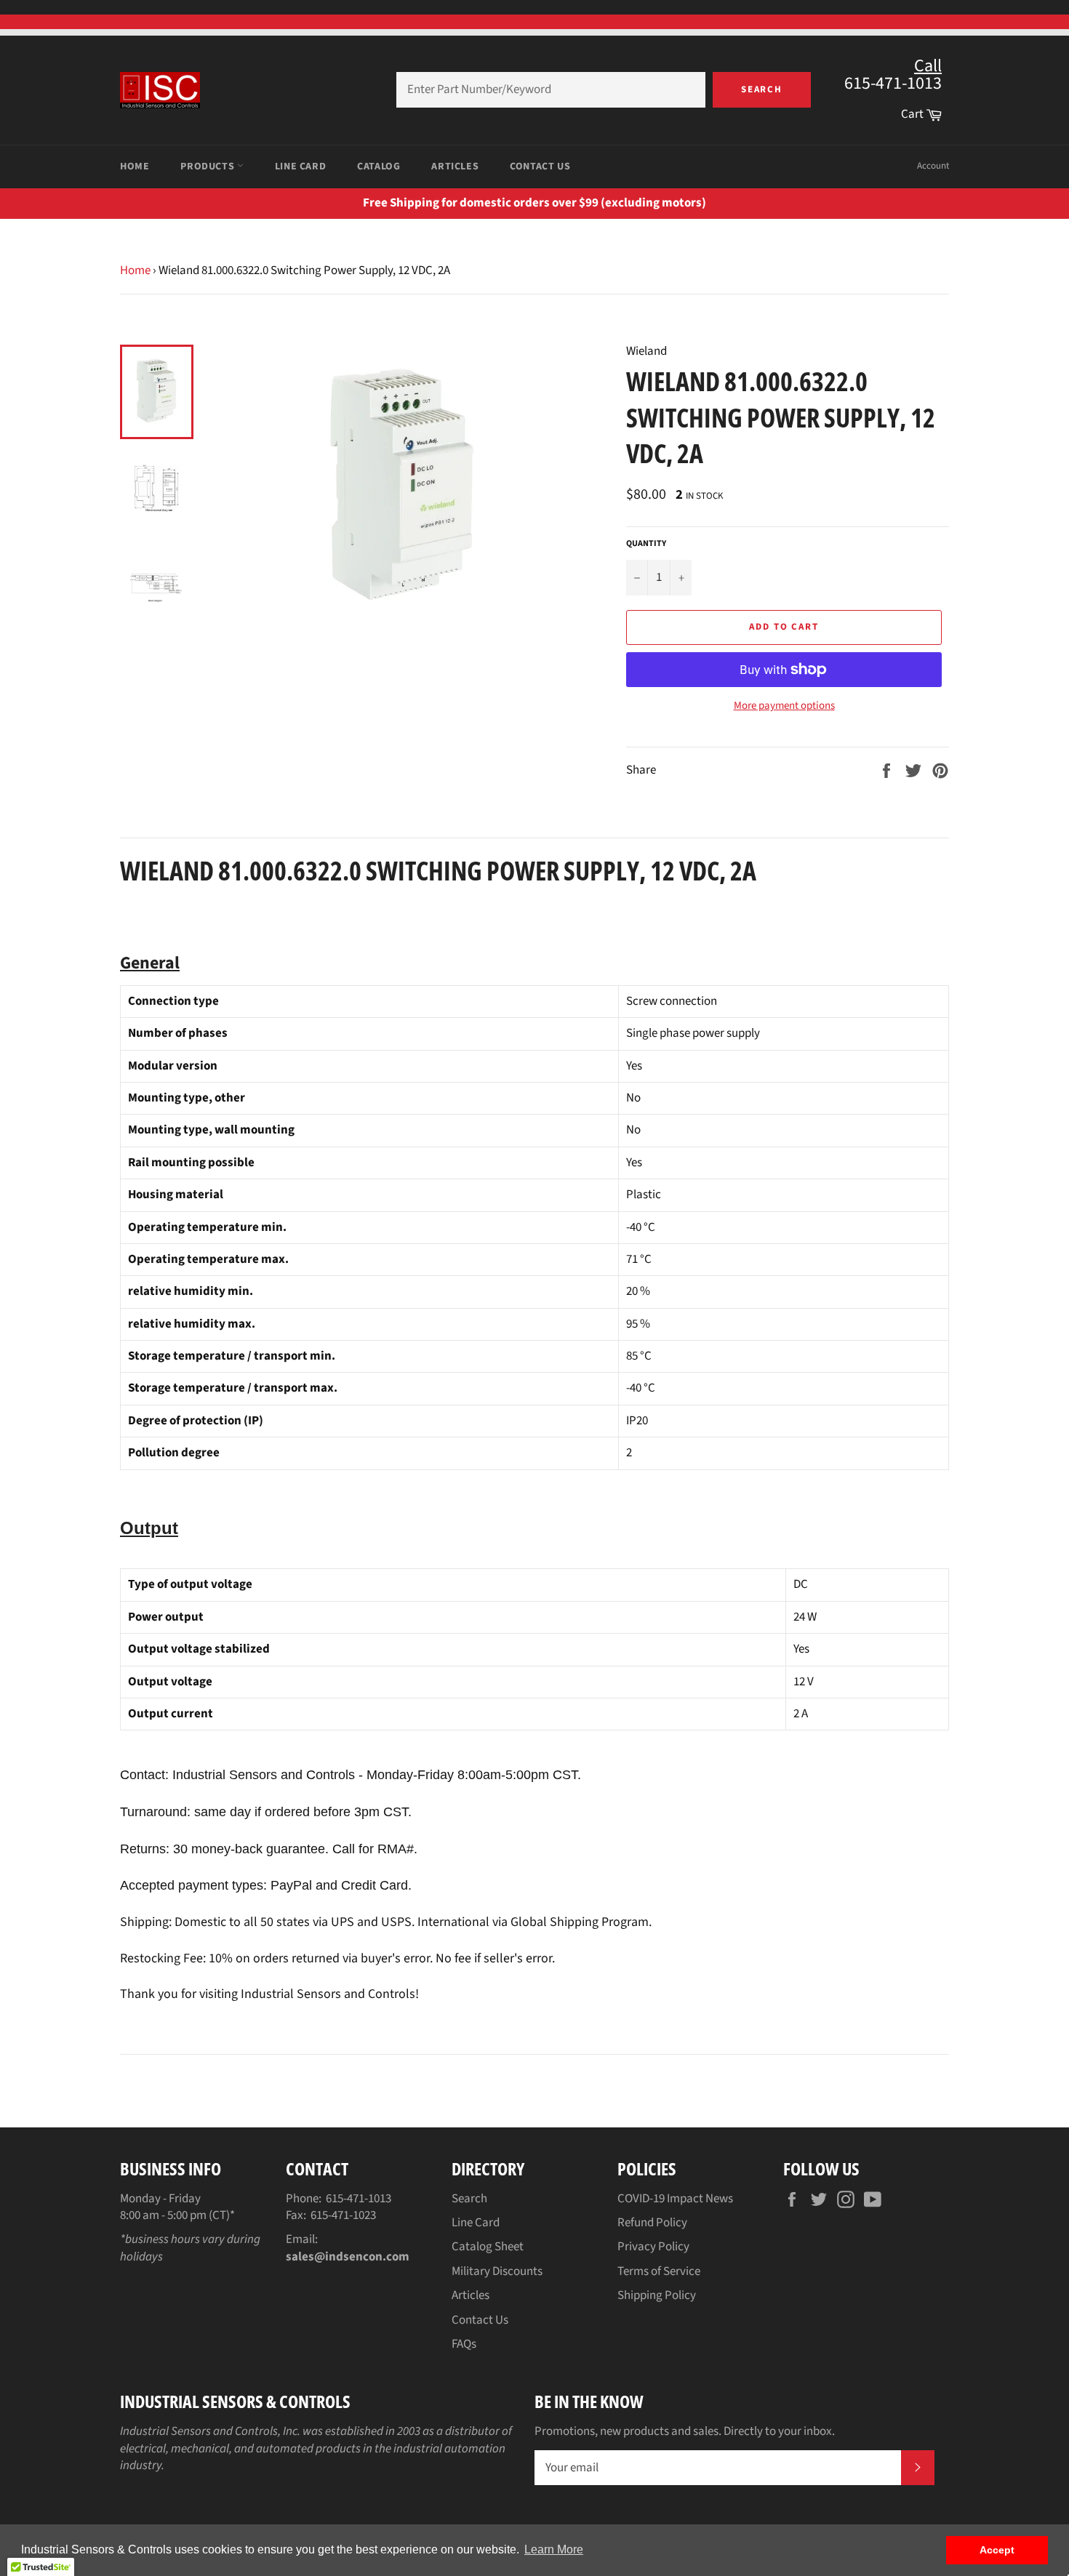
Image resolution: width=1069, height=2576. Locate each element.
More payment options (784, 706)
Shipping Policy (657, 2295)
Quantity (646, 544)
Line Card (300, 166)
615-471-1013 (359, 2199)
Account (933, 166)
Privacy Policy (653, 2247)
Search (762, 89)
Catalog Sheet (488, 2247)
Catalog (379, 166)
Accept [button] (997, 2550)
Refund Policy (652, 2223)
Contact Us (540, 166)
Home (135, 166)
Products (208, 166)
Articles (455, 166)
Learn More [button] (554, 2549)
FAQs (464, 2344)
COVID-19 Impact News (675, 2199)
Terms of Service (659, 2271)
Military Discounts (497, 2271)
